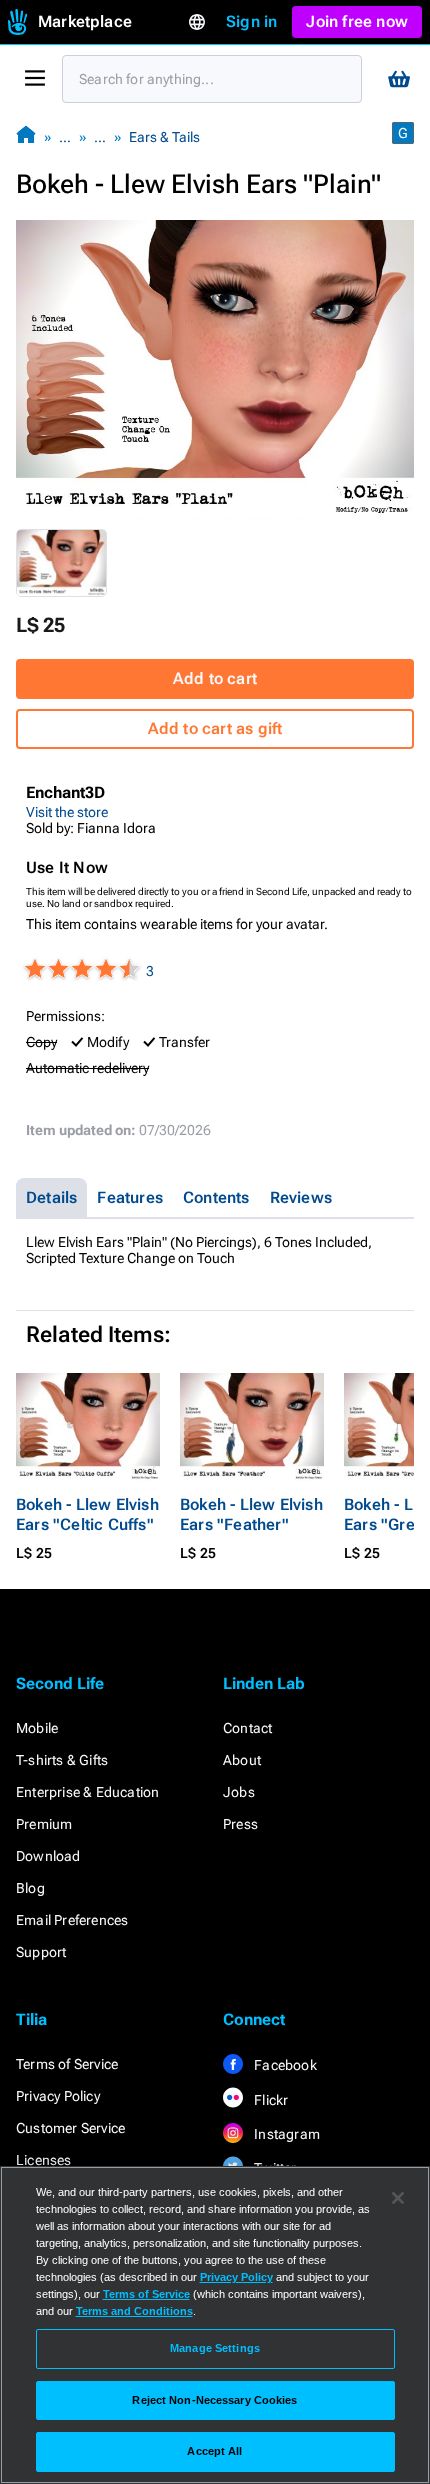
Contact (247, 1728)
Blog (30, 1888)
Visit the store (67, 812)
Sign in (251, 21)
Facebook (284, 2065)
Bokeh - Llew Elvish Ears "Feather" (251, 1514)
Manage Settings (215, 2348)
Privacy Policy (58, 2096)
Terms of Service (67, 2064)
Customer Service (70, 2128)
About (242, 1760)
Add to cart (215, 678)
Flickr (269, 2100)
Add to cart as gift (215, 728)
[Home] (26, 136)
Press (240, 1824)
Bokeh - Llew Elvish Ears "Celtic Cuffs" (87, 1514)
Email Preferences (72, 1920)
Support (41, 1952)
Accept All (214, 2451)
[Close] (398, 2198)
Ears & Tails (164, 137)
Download (48, 1856)
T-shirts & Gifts (62, 1760)
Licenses (44, 2160)
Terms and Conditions (134, 2311)
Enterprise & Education (87, 1792)
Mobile (37, 1728)
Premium (44, 1824)
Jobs (239, 1792)
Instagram (285, 2134)
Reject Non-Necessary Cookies (214, 2400)
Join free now (357, 21)
